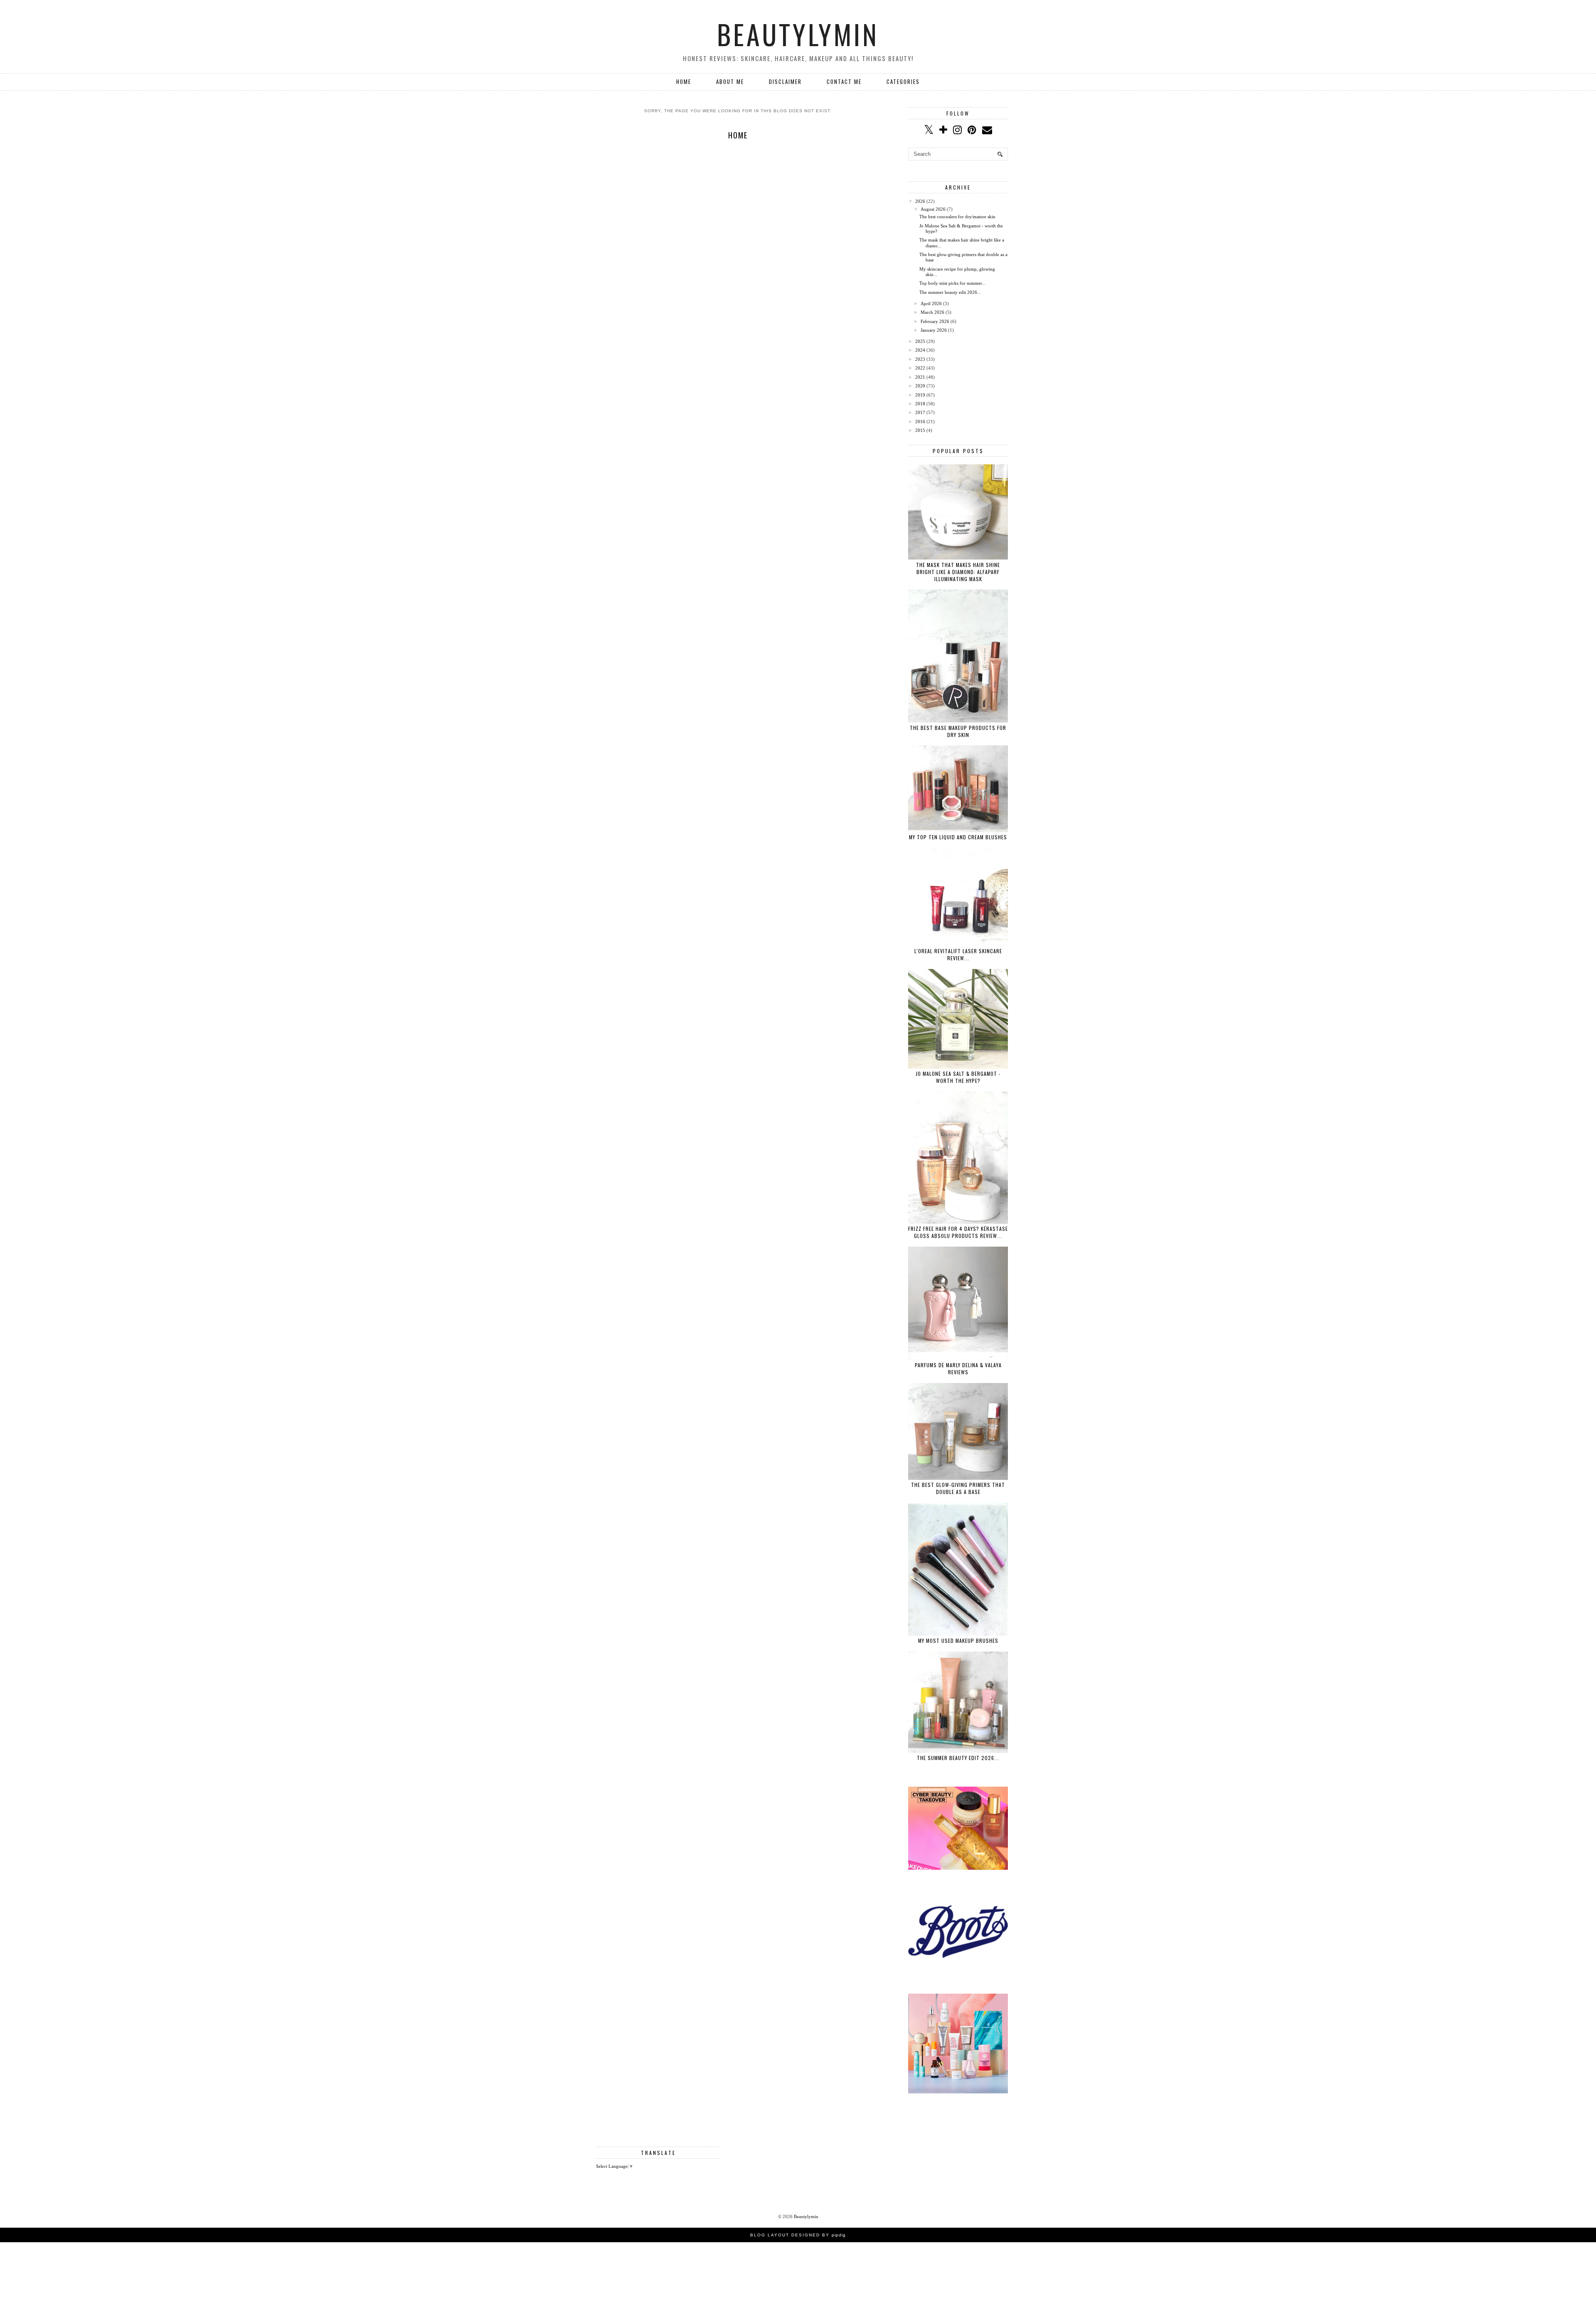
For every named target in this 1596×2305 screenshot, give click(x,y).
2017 (920, 412)
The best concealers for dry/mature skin (957, 217)
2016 (920, 422)
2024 (920, 350)
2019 (920, 395)
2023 (920, 359)
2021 (920, 377)
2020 (920, 386)
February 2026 (935, 321)
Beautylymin (798, 34)
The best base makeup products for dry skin (958, 731)
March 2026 (932, 312)
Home (684, 81)
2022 (920, 368)
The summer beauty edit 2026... (950, 292)
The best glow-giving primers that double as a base (958, 1488)
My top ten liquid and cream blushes (958, 837)
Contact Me (844, 81)
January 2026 (934, 330)
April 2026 (931, 303)
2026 (920, 201)
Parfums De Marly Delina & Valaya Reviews (958, 1368)
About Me (730, 81)
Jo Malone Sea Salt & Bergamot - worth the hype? (958, 1077)
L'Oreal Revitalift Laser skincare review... (958, 954)
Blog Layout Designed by (798, 2235)
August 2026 (933, 209)
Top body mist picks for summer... (952, 283)
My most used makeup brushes (958, 1641)
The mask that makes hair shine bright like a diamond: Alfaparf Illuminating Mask (958, 572)
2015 (920, 430)
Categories (903, 81)
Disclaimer (785, 81)
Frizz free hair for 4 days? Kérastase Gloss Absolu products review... (958, 1232)
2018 (920, 404)
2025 (920, 341)
